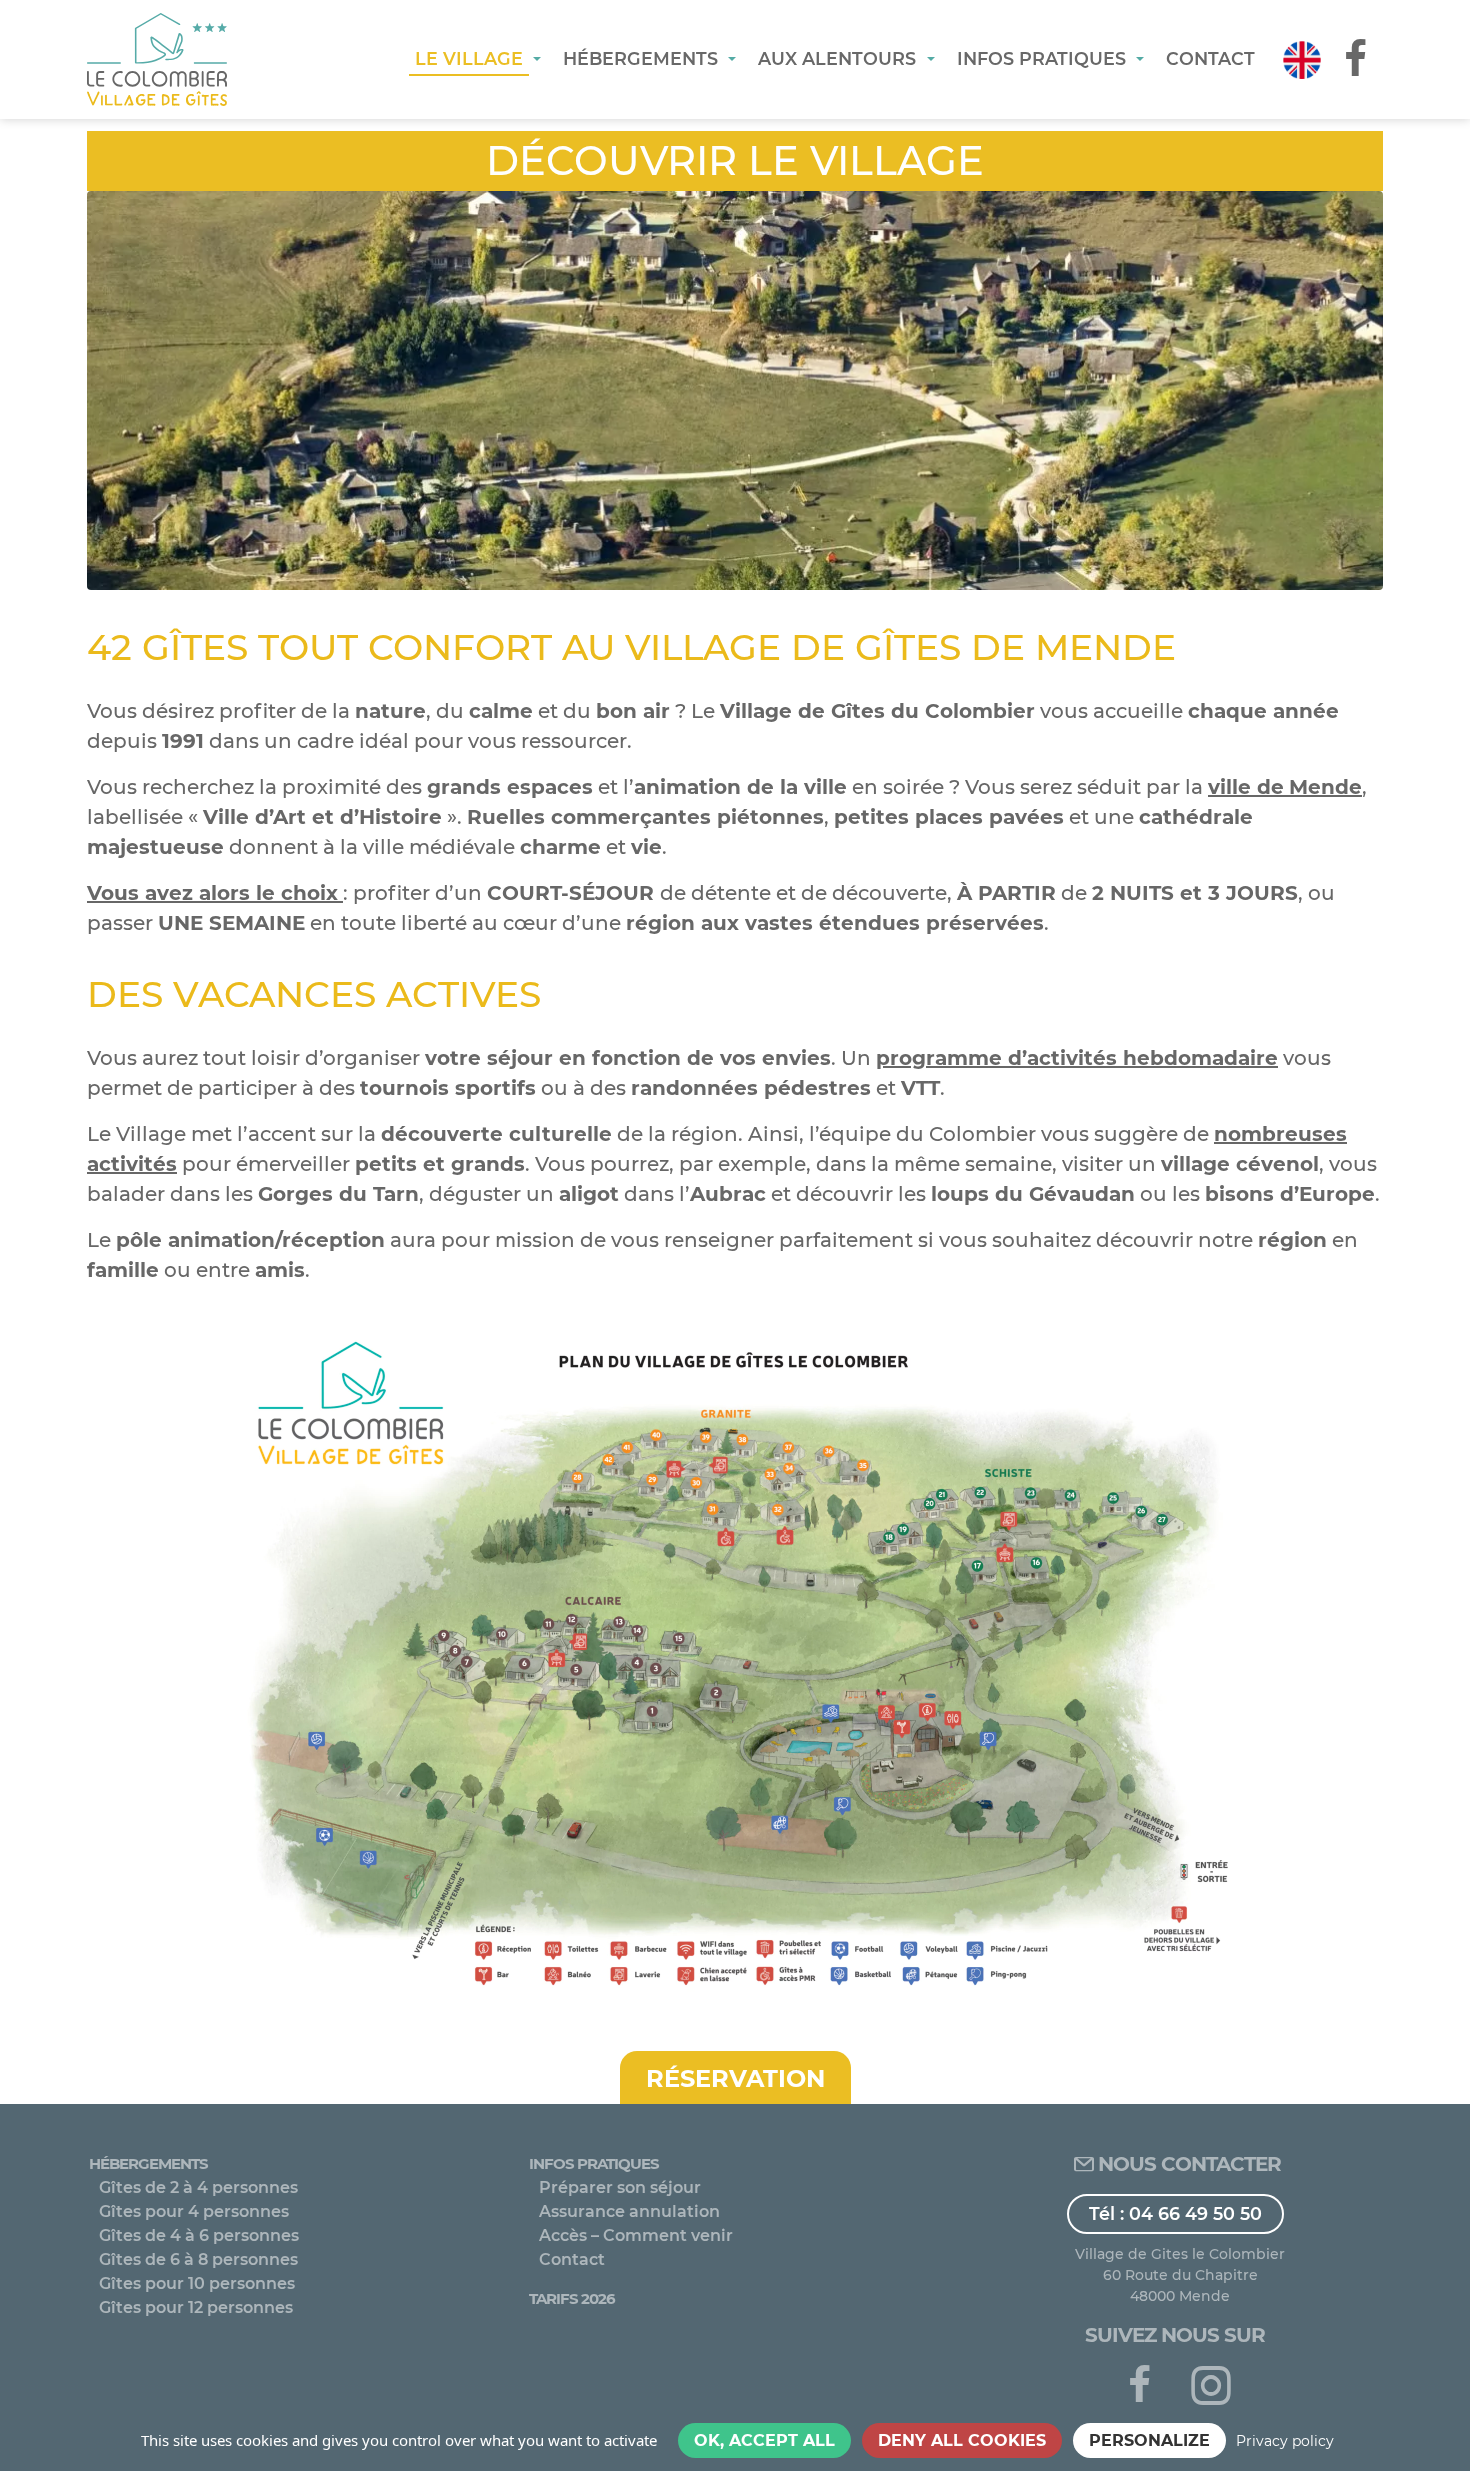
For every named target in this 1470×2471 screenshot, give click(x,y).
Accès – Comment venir (636, 2235)
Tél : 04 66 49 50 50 (1175, 2213)
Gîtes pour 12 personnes (196, 2307)
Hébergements (148, 2163)
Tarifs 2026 (572, 2298)
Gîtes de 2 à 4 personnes (198, 2187)
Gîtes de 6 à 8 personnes (198, 2259)
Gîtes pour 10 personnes (197, 2283)
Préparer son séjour (620, 2187)
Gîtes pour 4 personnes (194, 2211)
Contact (572, 2259)
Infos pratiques (594, 2163)
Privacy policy (1285, 2441)
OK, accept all (764, 2440)
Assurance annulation (629, 2211)
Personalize (1149, 2440)
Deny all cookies (962, 2440)
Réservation (735, 2078)
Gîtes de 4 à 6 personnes (199, 2235)
